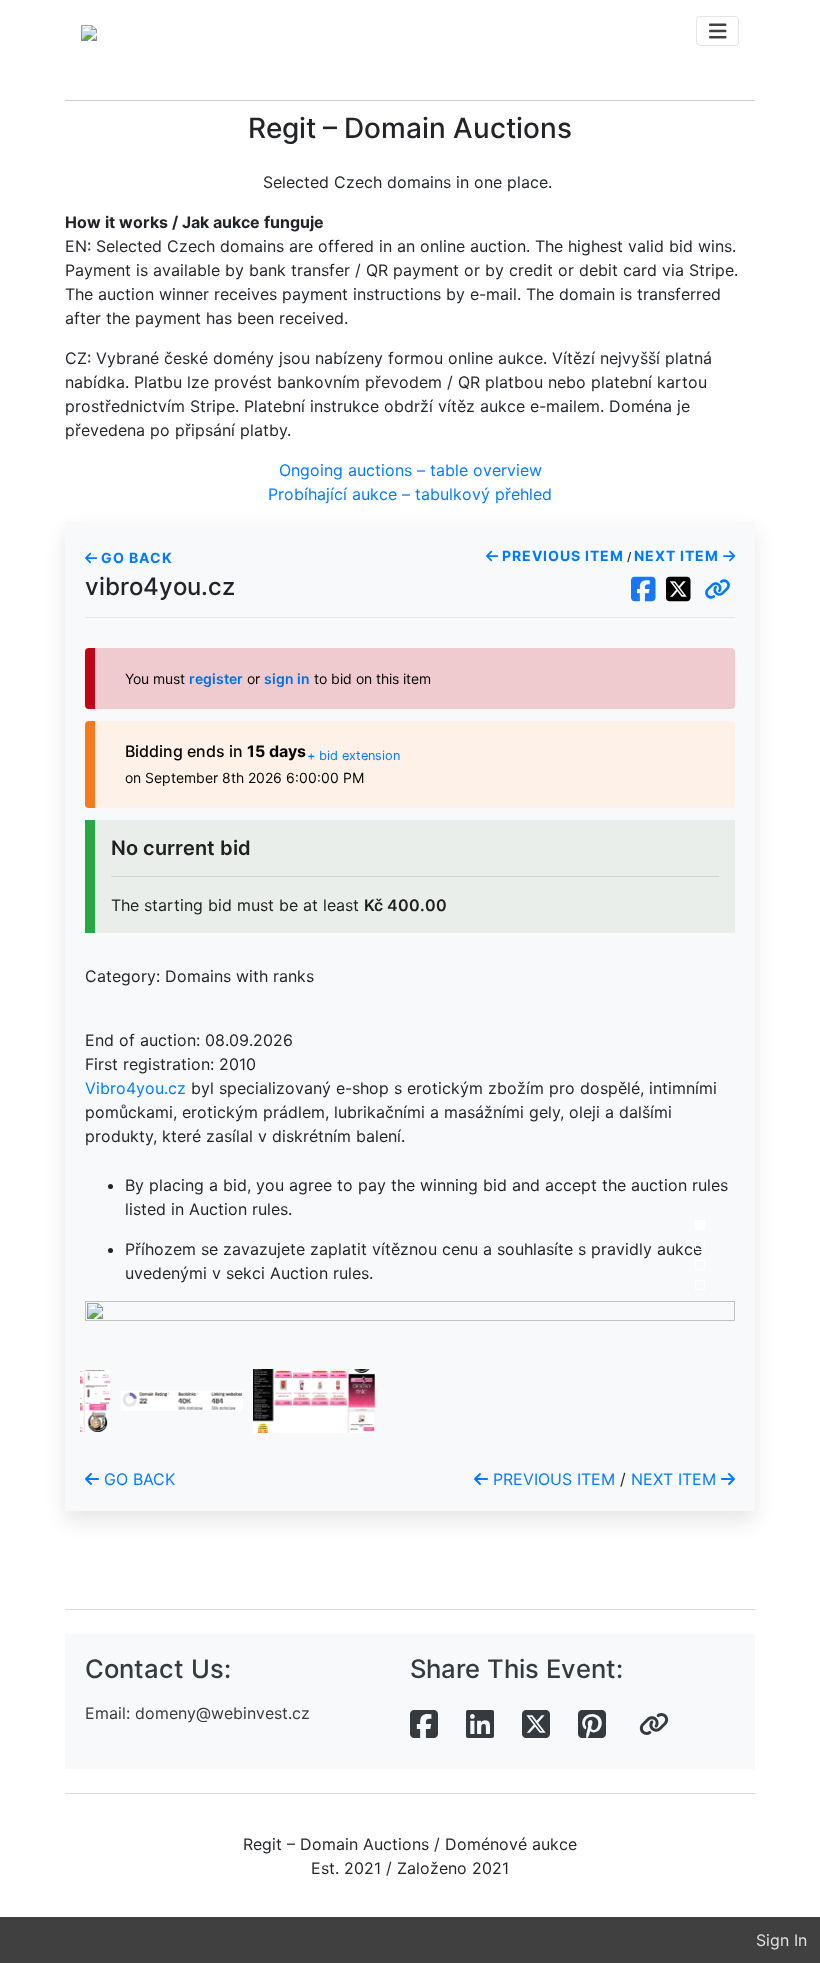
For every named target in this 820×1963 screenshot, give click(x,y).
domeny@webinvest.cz (222, 1713)
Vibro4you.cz (135, 1088)
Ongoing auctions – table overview (410, 470)
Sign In (781, 1940)
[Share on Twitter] (536, 1725)
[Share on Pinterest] (592, 1725)
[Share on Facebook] (424, 1725)
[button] (717, 590)
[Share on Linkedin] (480, 1725)
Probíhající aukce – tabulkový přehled (410, 494)
